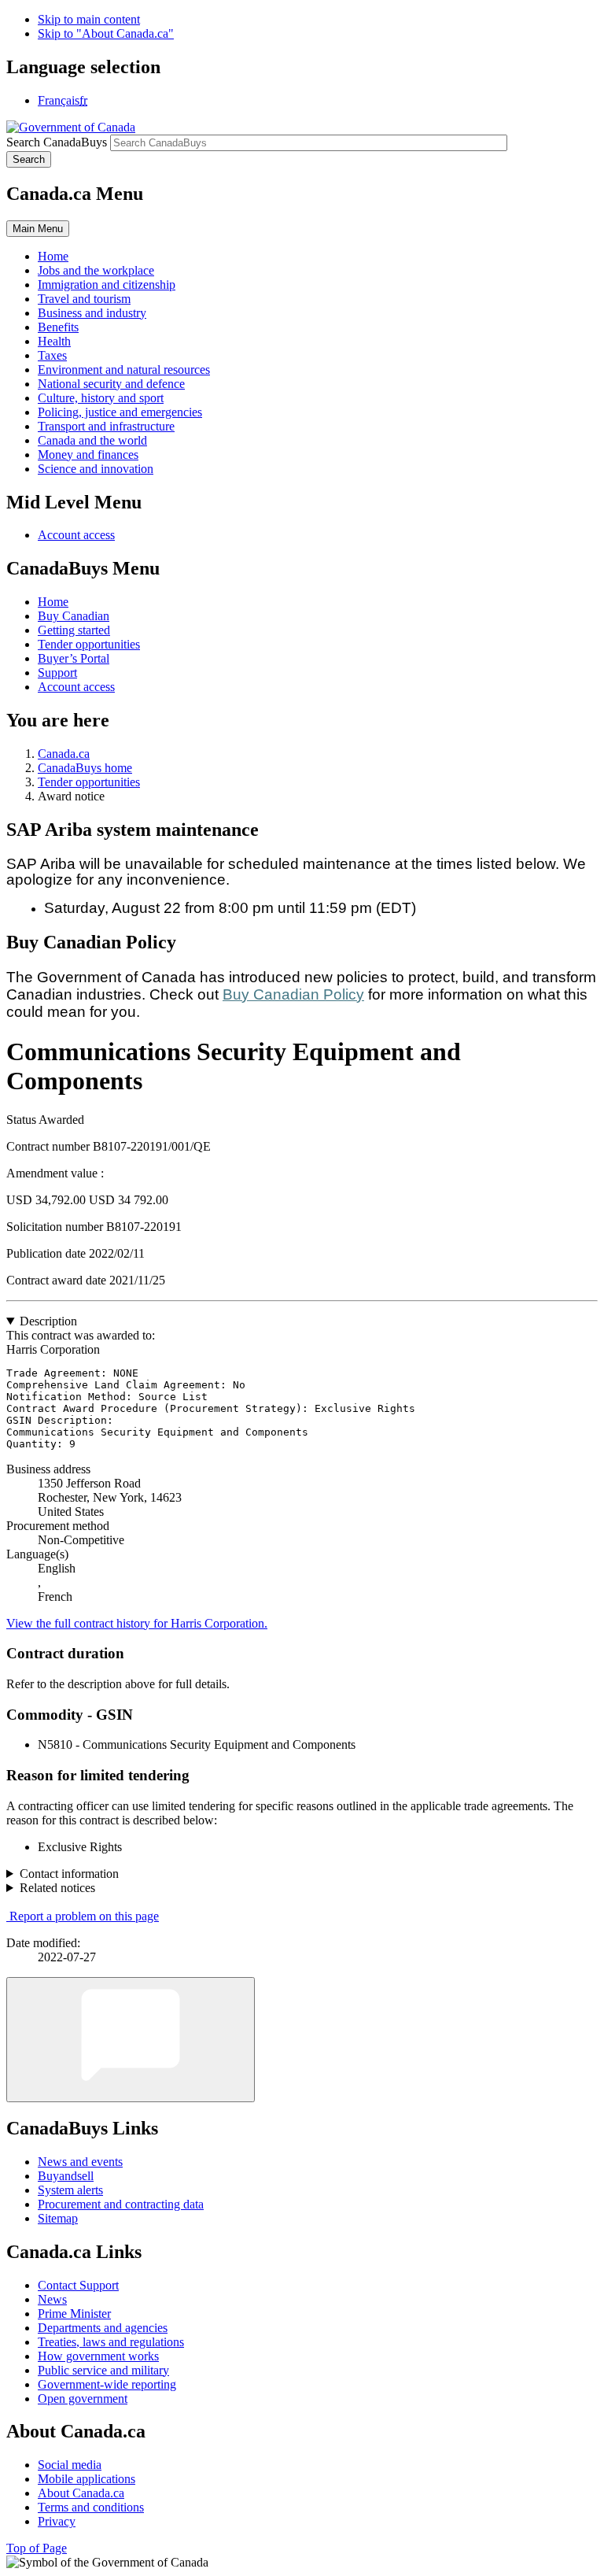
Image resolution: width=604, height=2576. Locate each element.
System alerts (70, 2190)
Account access (76, 535)
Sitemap (58, 2218)
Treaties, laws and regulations (111, 2342)
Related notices (57, 1888)
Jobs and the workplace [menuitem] (96, 270)
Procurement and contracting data (121, 2204)
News (52, 2299)
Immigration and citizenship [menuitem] (107, 285)
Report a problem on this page (84, 1916)
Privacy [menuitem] (57, 2521)
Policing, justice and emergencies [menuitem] (120, 412)
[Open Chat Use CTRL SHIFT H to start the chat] (131, 2040)
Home (53, 602)
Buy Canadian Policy (293, 994)
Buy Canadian (74, 616)
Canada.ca (64, 754)
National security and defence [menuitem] (111, 384)
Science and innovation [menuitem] (96, 469)
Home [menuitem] (53, 256)
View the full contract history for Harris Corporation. (137, 1623)
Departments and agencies (103, 2328)
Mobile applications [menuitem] (87, 2479)
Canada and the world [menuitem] (92, 440)
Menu (38, 229)
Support (57, 673)
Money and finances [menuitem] (88, 455)
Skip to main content (89, 19)
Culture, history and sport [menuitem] (101, 398)
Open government (83, 2399)
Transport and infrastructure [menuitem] (106, 426)
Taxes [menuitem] (52, 355)
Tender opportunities (89, 644)
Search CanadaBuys (57, 142)
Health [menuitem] (54, 341)
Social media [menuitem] (70, 2465)
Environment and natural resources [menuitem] (124, 370)
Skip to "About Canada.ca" (106, 33)
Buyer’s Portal (74, 658)
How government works (98, 2356)
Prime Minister (74, 2314)
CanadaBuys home (85, 768)
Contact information (69, 1874)
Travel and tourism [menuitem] (84, 299)
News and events (80, 2162)
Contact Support (78, 2285)
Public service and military (103, 2370)
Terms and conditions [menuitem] (91, 2507)
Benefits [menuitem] (58, 327)
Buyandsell (66, 2176)
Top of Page (37, 2548)
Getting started (74, 630)
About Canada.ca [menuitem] (81, 2493)
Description (48, 1321)
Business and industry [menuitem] (92, 313)
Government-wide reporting (107, 2384)
